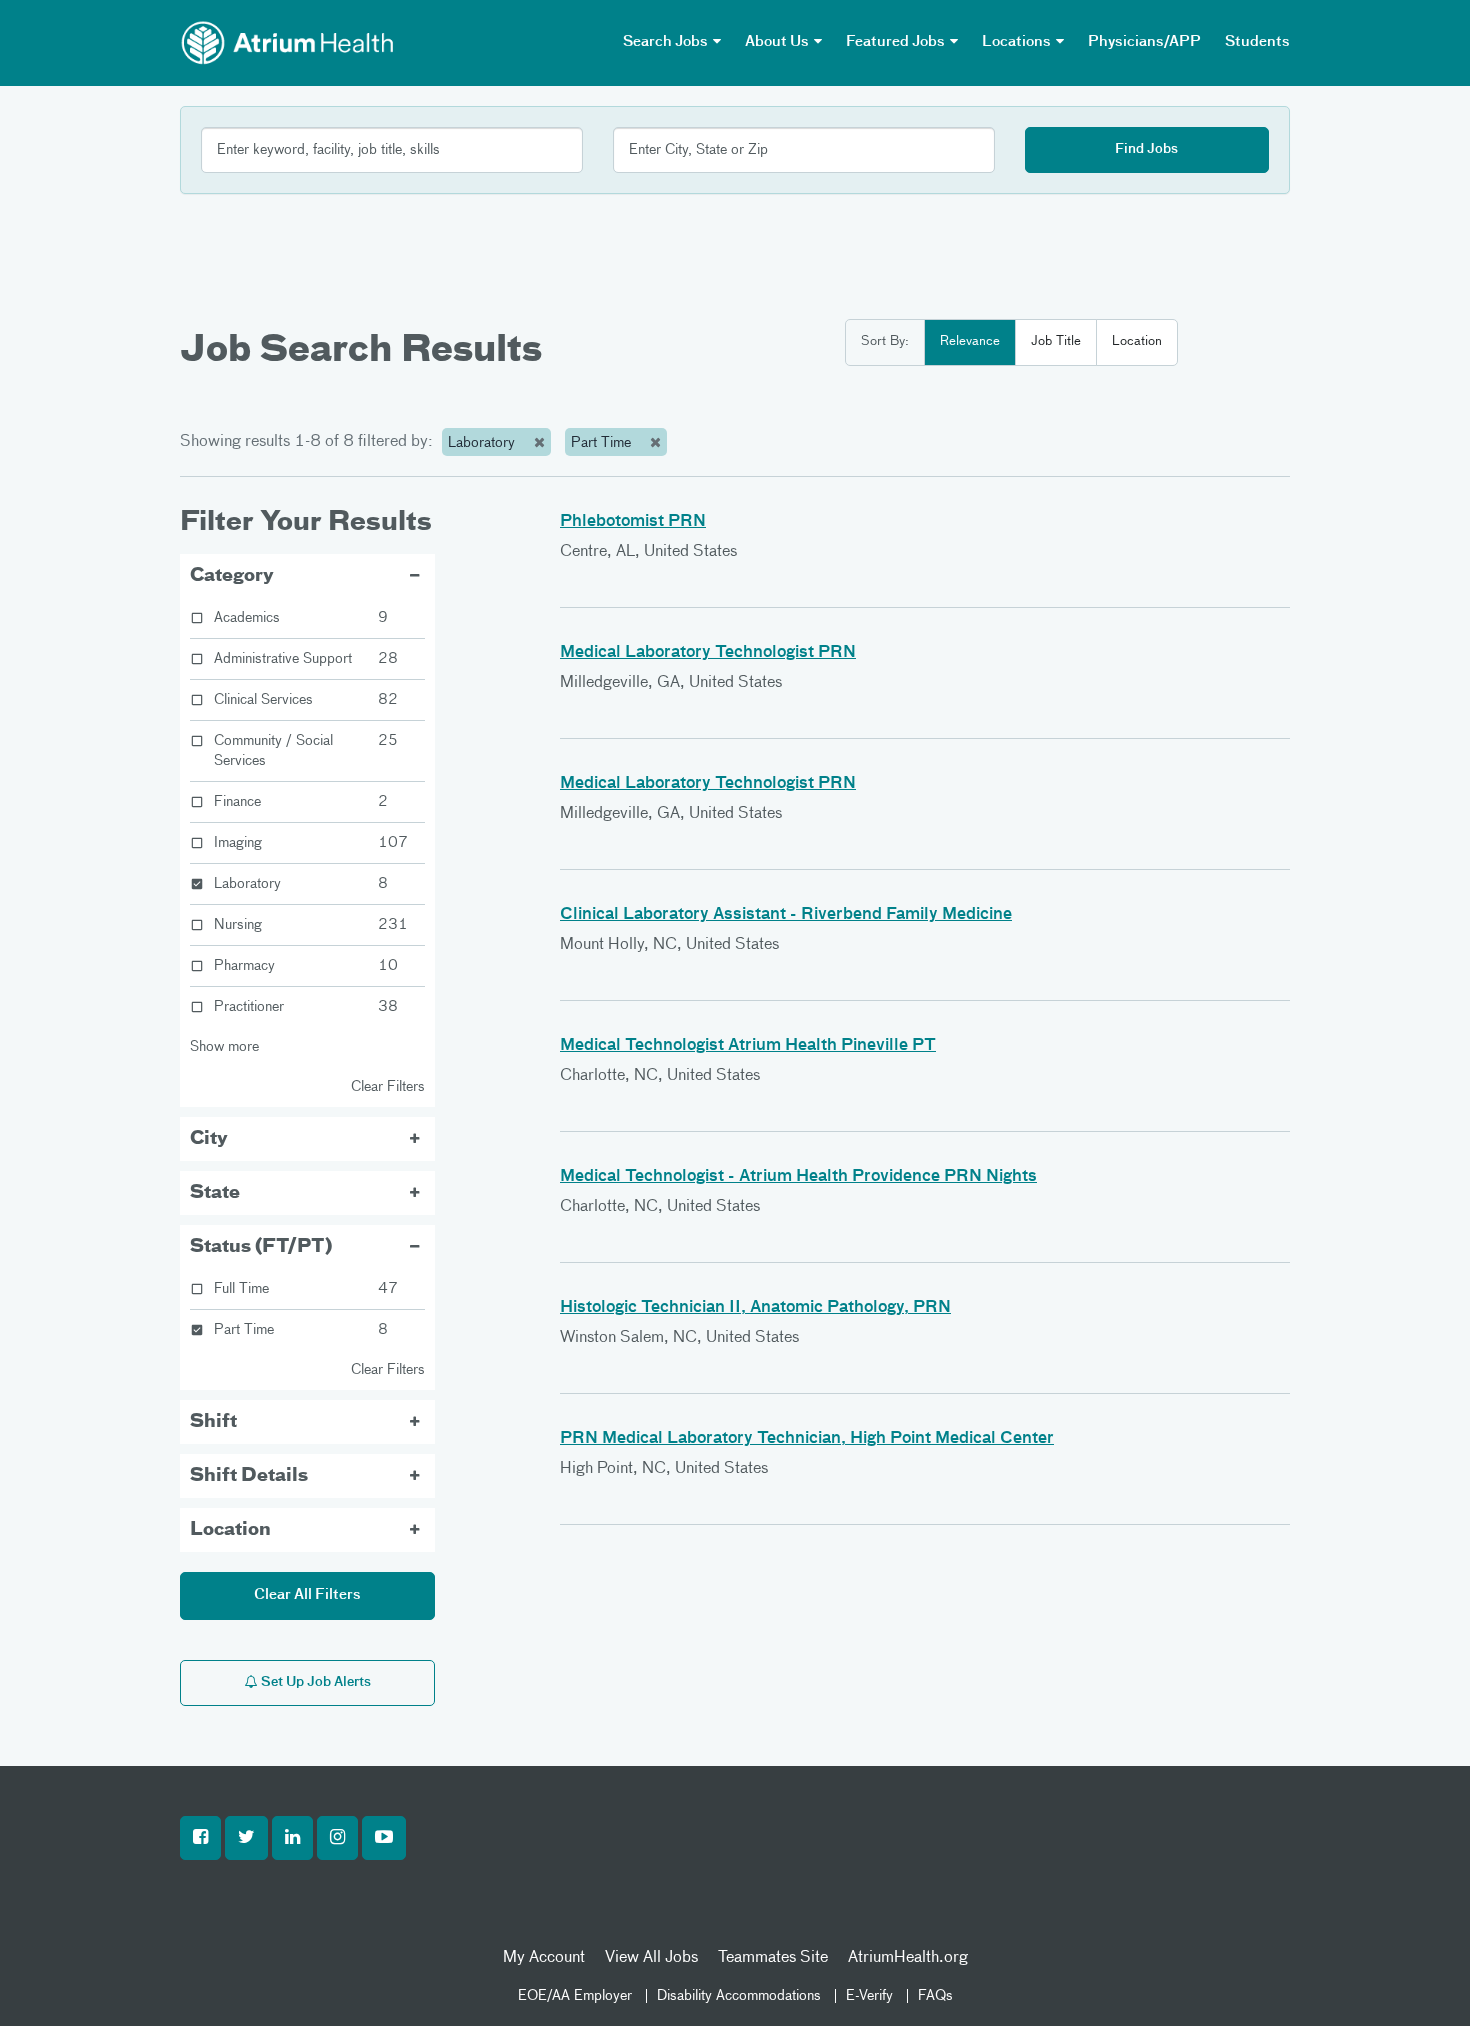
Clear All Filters (307, 1595)
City (209, 1139)
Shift (213, 1422)
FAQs (935, 1996)
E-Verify (869, 1996)
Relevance (970, 341)
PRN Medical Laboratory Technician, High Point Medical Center (807, 1439)
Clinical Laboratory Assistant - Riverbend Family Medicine (786, 915)
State (215, 1193)
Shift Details (249, 1476)
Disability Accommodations (739, 1996)
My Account (544, 1958)
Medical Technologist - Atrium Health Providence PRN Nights (798, 1177)
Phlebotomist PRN (633, 522)
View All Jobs (651, 1958)
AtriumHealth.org (908, 1958)
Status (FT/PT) (261, 1247)
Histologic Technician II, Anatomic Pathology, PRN (755, 1308)
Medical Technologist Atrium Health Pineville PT (748, 1046)
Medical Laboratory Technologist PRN (708, 653)
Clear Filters (388, 1087)
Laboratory (483, 443)
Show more (224, 1047)
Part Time (603, 443)
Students (1257, 42)
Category (232, 576)
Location (1137, 341)
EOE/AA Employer (575, 1996)
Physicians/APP (1144, 42)
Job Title (1056, 341)
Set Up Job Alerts (314, 1682)
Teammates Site (773, 1958)
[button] (200, 1838)
